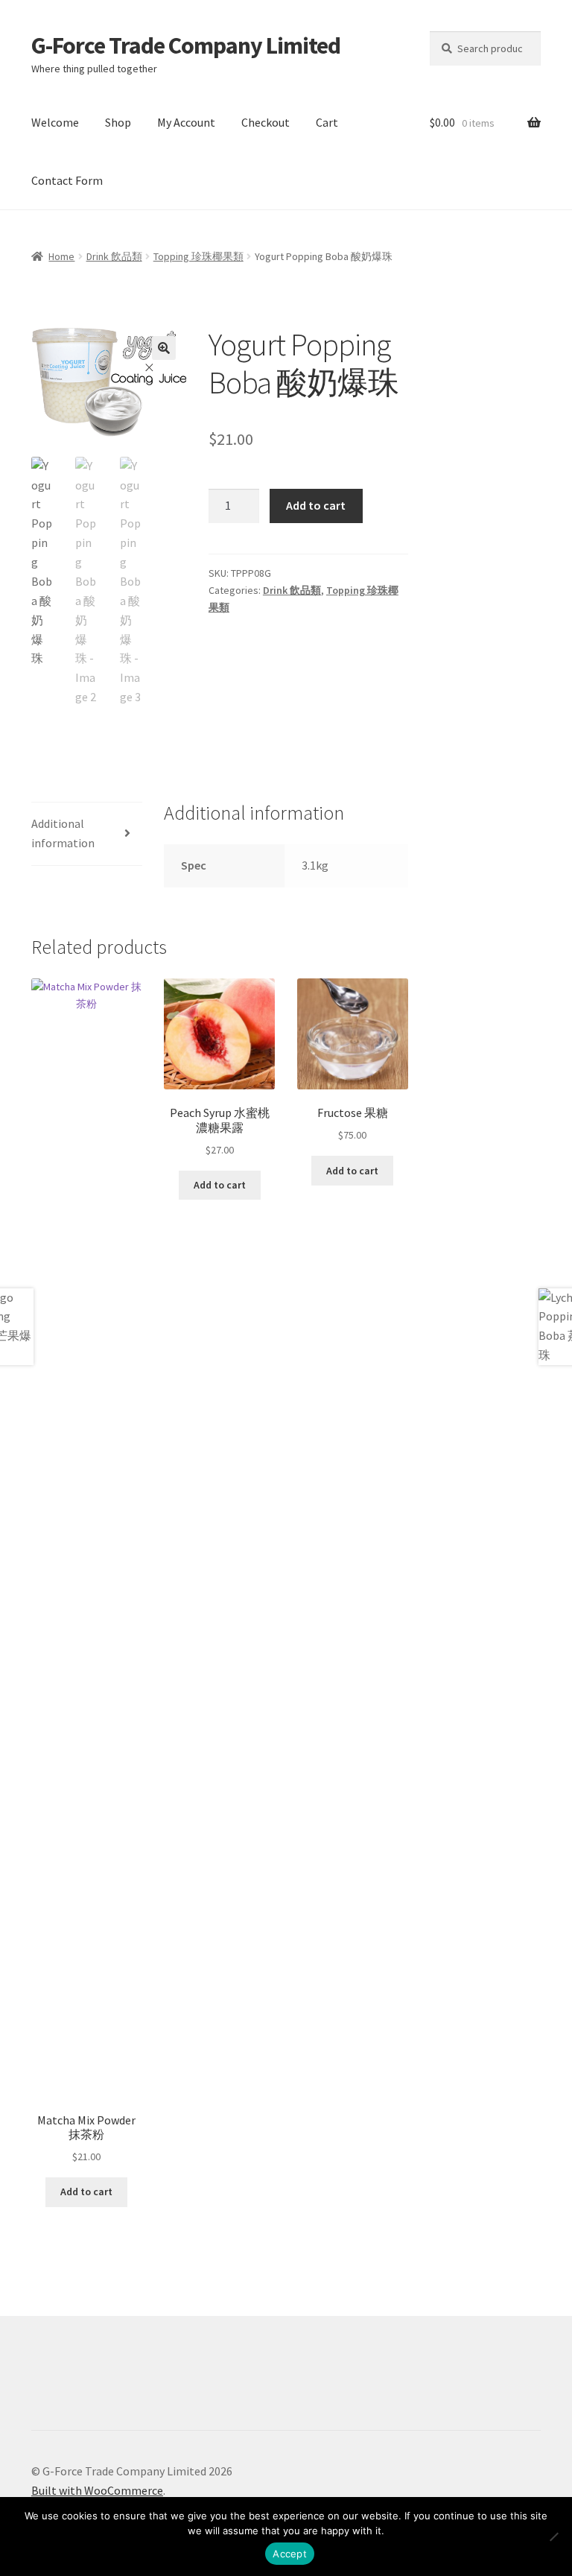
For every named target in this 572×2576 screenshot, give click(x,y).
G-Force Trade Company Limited (186, 45)
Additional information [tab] (63, 833)
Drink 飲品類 (114, 256)
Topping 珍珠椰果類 (198, 256)
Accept (290, 2554)
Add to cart (316, 505)
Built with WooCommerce (97, 2490)
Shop (118, 122)
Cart (327, 122)
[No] (553, 2537)
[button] (164, 348)
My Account (186, 122)
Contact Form (67, 180)
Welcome (55, 122)
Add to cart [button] (86, 2192)
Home (61, 256)
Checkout (266, 122)
